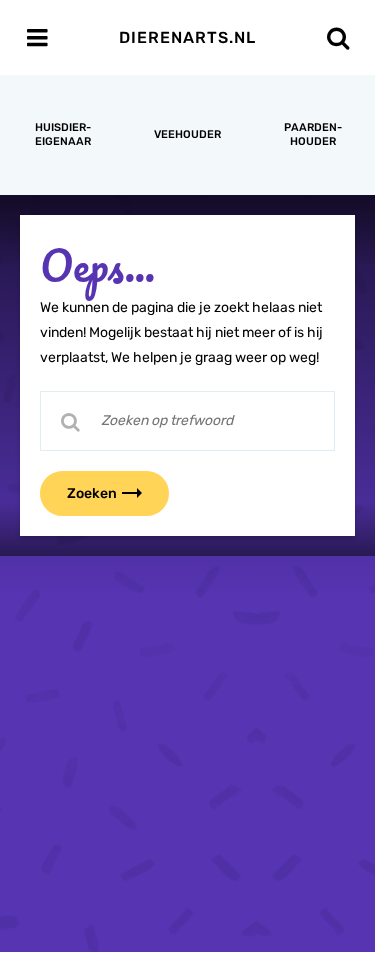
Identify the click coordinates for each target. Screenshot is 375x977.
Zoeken (92, 493)
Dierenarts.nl (187, 37)
